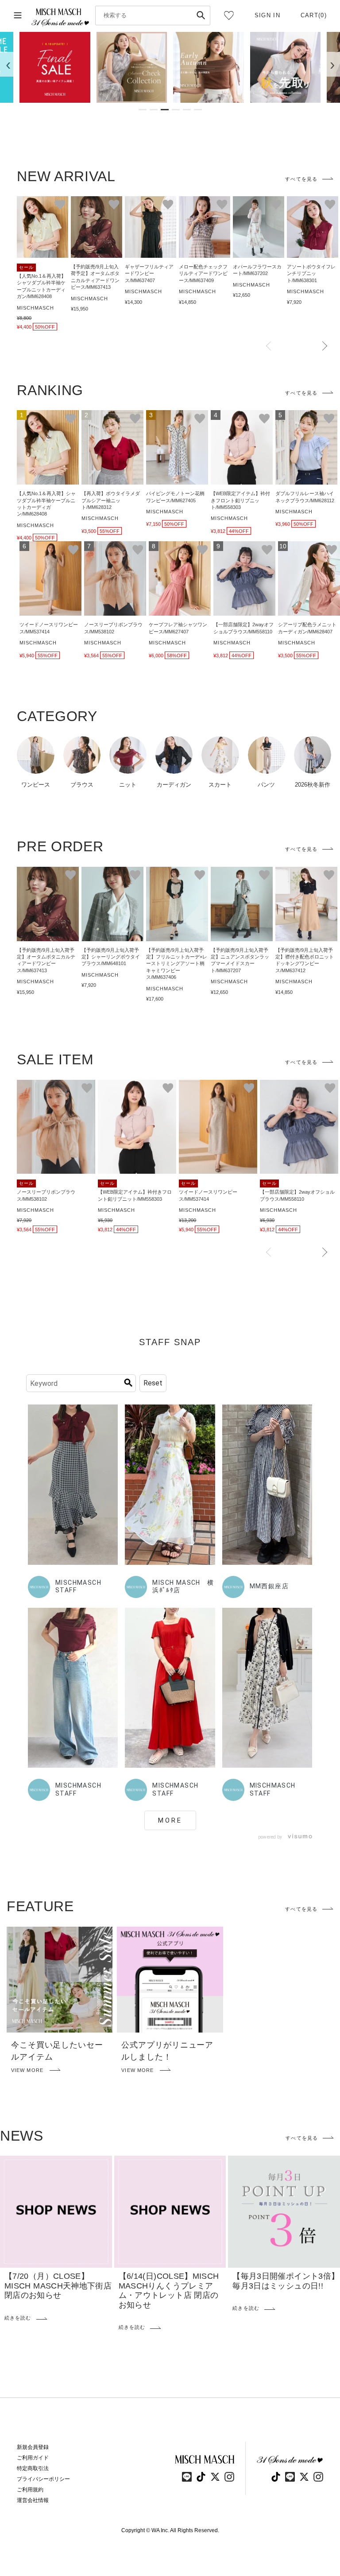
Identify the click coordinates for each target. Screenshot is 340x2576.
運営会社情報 (33, 2500)
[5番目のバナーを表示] (187, 110)
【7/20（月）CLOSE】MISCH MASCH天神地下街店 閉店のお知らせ (62, 2286)
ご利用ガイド (33, 2458)
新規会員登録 (33, 2447)
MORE (170, 1820)
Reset (153, 1383)
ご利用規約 (30, 2490)
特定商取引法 (33, 2468)
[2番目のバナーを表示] (154, 110)
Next (325, 346)
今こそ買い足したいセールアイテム (57, 2051)
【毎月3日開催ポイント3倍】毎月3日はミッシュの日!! (286, 2281)
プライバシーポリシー (43, 2479)
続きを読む (18, 2318)
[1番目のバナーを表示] (143, 110)
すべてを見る (301, 179)
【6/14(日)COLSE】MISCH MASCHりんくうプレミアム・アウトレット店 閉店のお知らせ (169, 2291)
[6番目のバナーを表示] (198, 110)
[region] (170, 67)
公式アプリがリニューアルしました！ (167, 2051)
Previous (269, 346)
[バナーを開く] (55, 67)
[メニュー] (18, 16)
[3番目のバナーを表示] (165, 110)
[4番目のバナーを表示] (176, 110)
